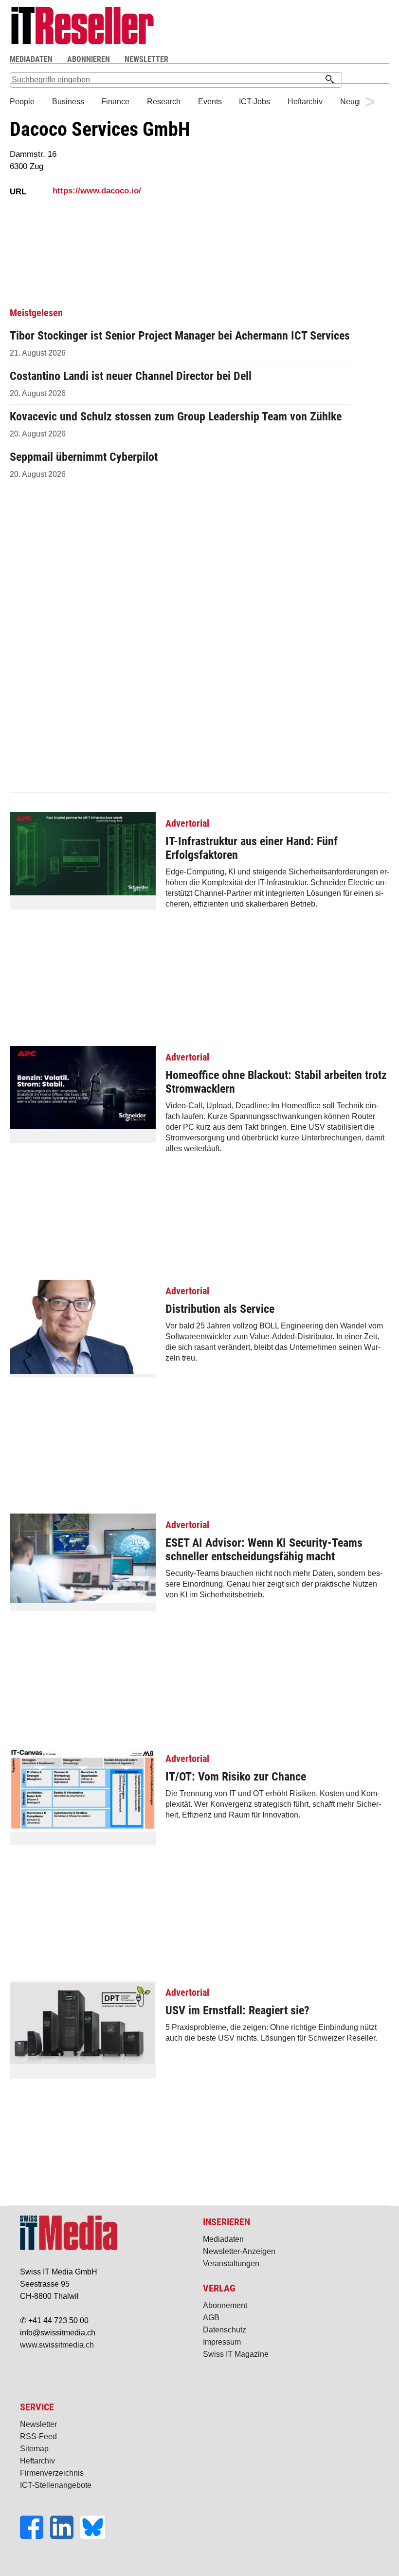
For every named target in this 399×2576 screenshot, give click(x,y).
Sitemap (34, 2449)
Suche (264, 60)
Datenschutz (225, 2330)
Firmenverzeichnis (52, 2473)
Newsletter (38, 2424)
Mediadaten (223, 2239)
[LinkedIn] (65, 2536)
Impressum (222, 2342)
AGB (211, 2318)
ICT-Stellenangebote (56, 2485)
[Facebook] (35, 2536)
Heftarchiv (37, 2461)
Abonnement (225, 2305)
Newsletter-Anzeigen (239, 2251)
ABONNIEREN (89, 59)
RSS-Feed (38, 2436)
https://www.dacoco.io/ (97, 191)
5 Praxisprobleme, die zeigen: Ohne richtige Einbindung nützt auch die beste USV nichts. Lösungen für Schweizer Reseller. (271, 2014)
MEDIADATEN (31, 59)
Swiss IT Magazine (236, 2354)
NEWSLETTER (146, 59)
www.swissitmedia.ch (57, 2345)
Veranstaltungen (231, 2263)
